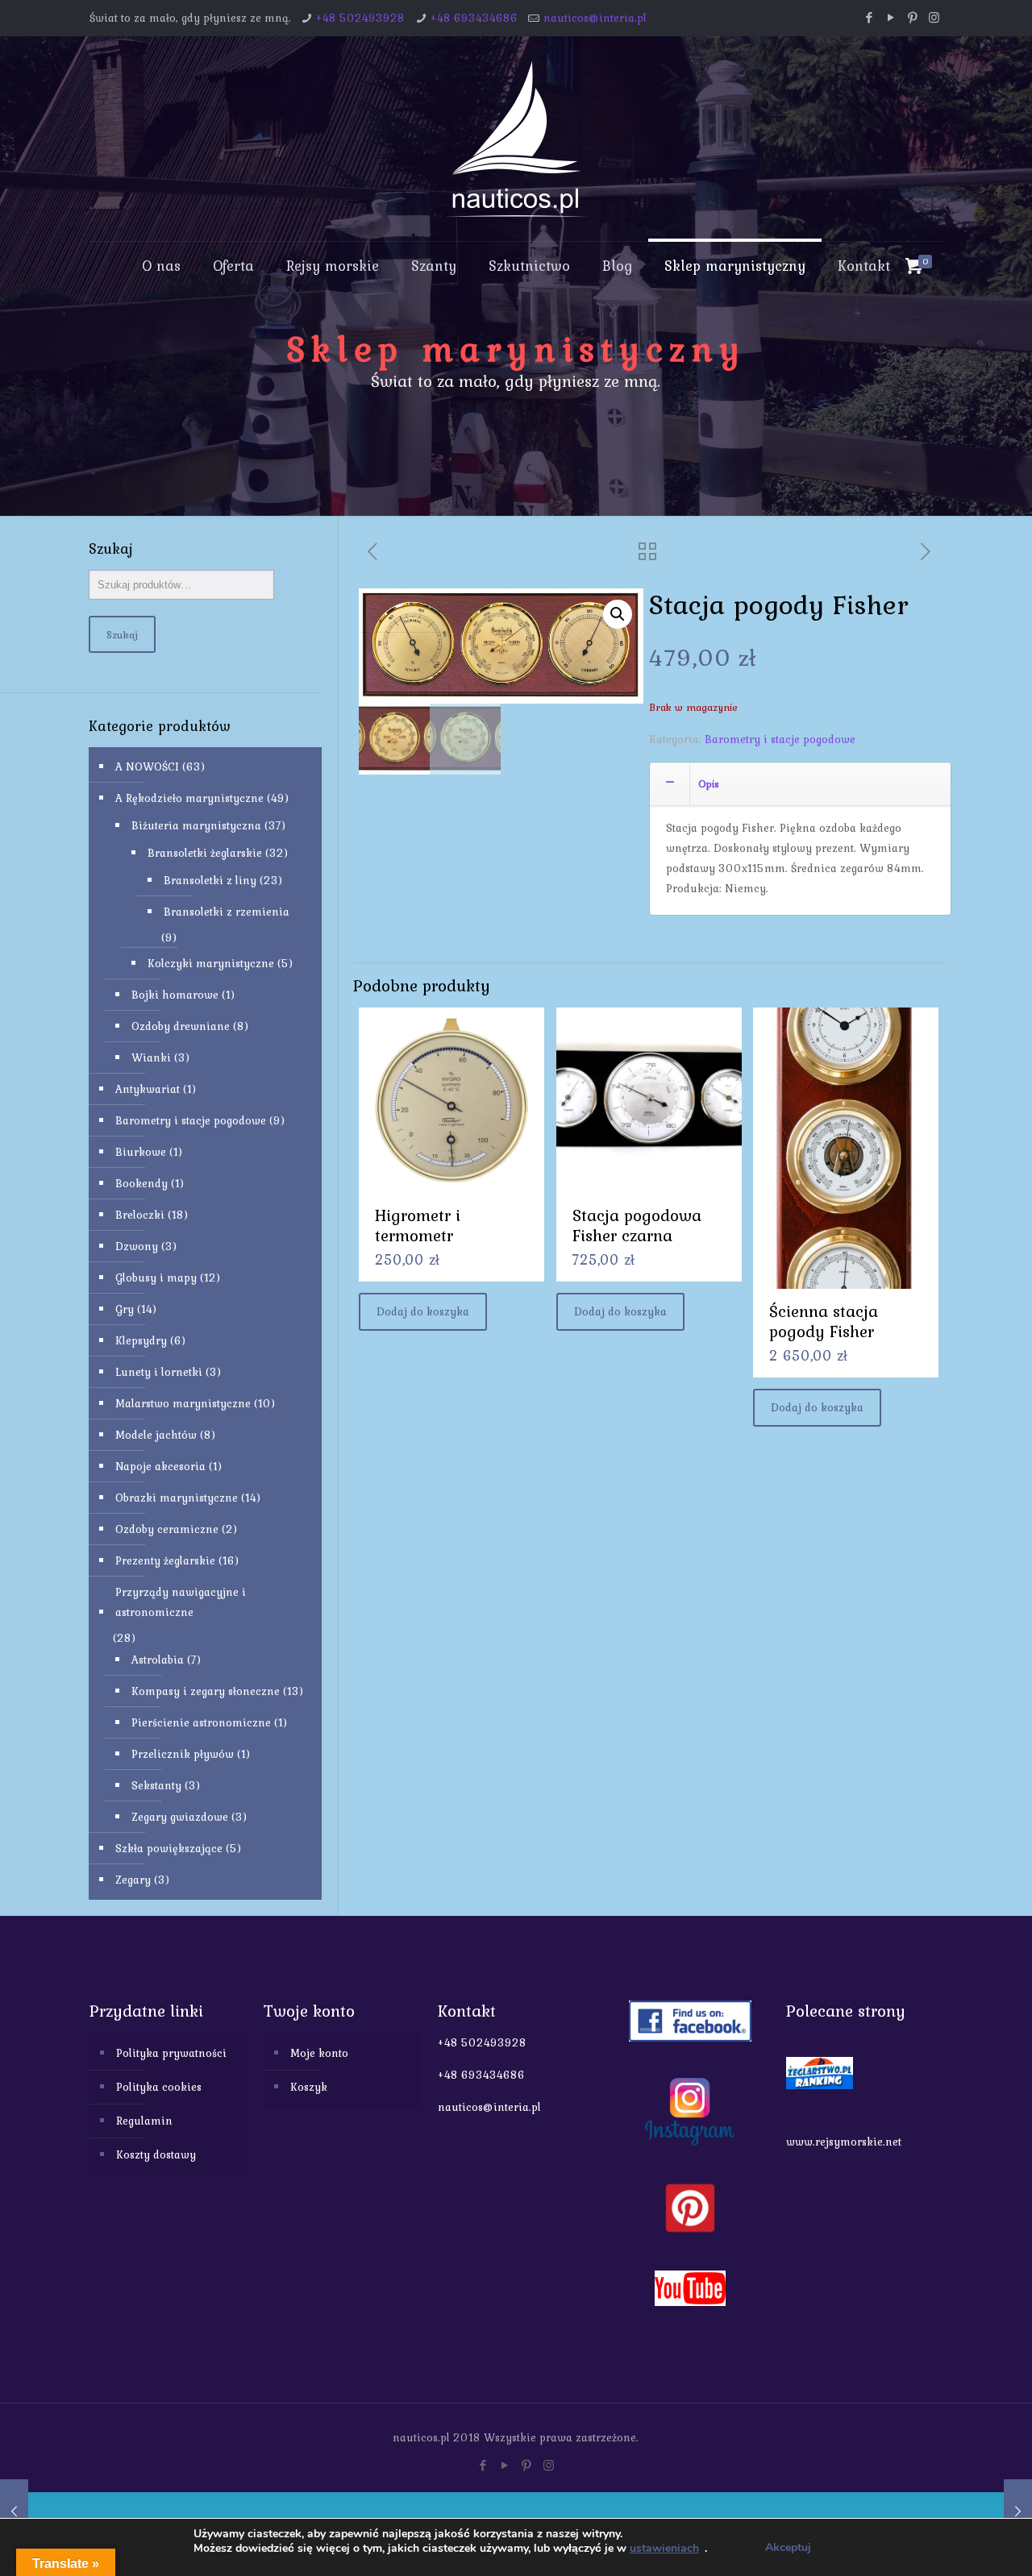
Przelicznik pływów (183, 1754)
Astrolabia (158, 1660)
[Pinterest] (912, 18)
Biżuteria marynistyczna (196, 825)
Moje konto (319, 2053)
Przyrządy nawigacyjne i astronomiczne (181, 1602)
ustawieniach (664, 2549)
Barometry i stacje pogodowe (780, 739)
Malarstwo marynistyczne (183, 1403)
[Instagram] (934, 18)
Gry (125, 1309)
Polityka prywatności (171, 2053)
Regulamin (144, 2121)
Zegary (133, 1880)
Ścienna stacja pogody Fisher (824, 1321)
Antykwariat (148, 1089)
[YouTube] (891, 18)
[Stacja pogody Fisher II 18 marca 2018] (1018, 2512)
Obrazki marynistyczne (177, 1498)
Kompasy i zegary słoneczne (206, 1691)
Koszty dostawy (156, 2154)
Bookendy (141, 1183)
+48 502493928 (360, 18)
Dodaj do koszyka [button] (423, 1311)
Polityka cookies (159, 2087)
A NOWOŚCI (147, 767)
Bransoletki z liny (210, 880)
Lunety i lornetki (159, 1372)
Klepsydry (141, 1340)
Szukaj (122, 634)
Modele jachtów (156, 1435)
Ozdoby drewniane (181, 1026)
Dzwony (137, 1246)
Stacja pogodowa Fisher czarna (637, 1225)
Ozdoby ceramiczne (167, 1529)
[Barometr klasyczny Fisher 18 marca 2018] (14, 2512)
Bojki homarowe (175, 995)
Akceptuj (788, 2547)
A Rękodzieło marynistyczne (189, 798)
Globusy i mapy (156, 1278)
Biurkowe (141, 1152)
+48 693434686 (474, 18)
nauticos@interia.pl (595, 18)
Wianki (151, 1057)
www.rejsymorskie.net (844, 2142)
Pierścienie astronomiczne (201, 1722)
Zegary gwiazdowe (180, 1817)
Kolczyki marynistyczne (211, 963)
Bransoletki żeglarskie (205, 853)
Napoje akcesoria (160, 1466)
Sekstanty (156, 1785)
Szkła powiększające (169, 1848)
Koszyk (309, 2087)
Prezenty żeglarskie (165, 1560)
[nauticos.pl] (516, 139)
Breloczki (140, 1215)
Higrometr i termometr (418, 1225)
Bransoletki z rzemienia (227, 912)
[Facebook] (869, 18)
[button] (618, 614)
